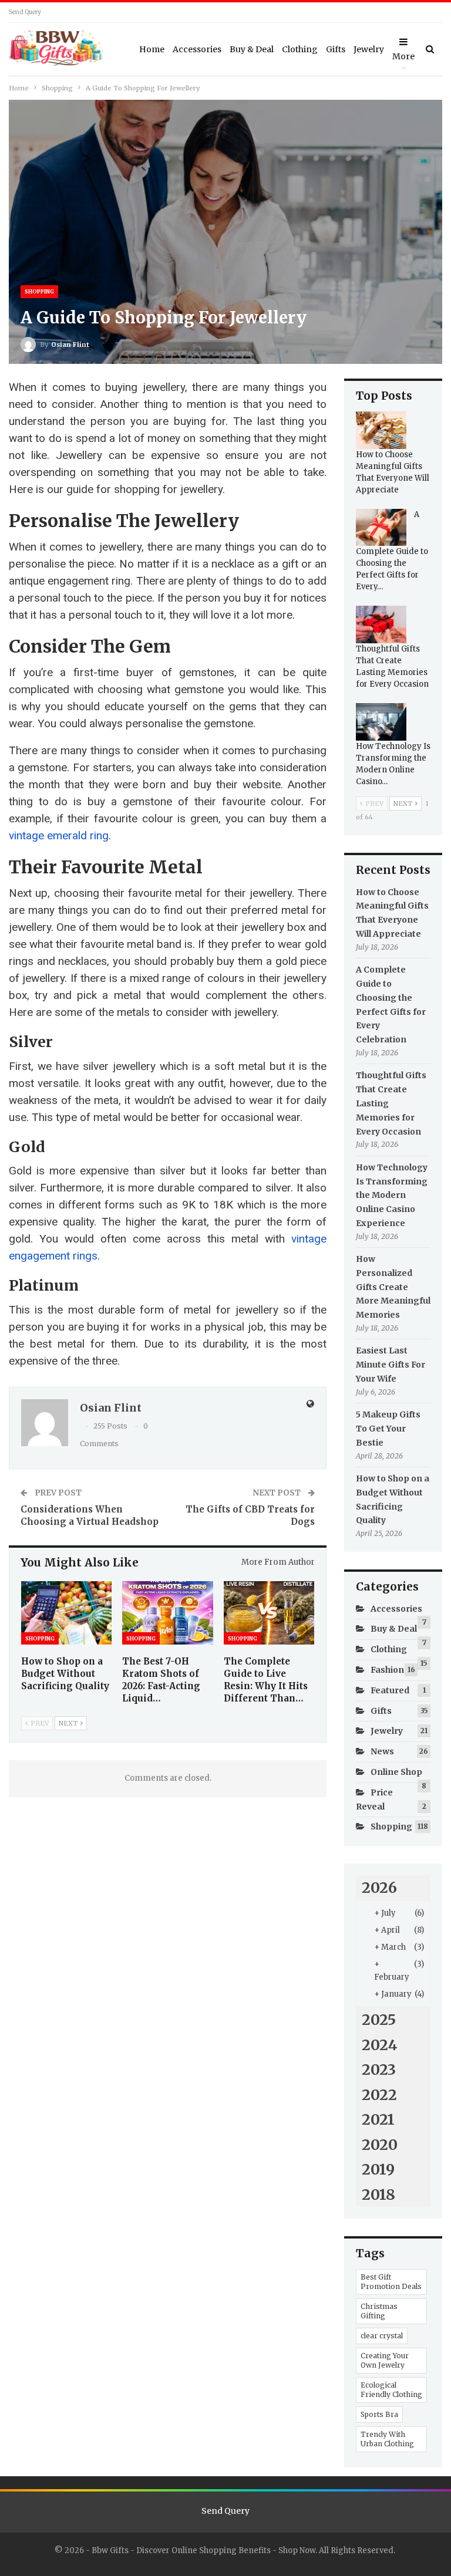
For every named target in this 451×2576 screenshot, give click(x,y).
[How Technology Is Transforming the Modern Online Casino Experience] (381, 722)
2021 (378, 2119)
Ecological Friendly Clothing (391, 2390)
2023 (379, 2069)
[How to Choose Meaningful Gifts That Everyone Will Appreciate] (381, 430)
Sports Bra (379, 2414)
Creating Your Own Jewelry (385, 2360)
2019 (378, 2169)
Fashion (387, 1670)
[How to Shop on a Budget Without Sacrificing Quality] (66, 1613)
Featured (390, 1690)
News (382, 1751)
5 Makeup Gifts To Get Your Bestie (388, 1429)
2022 (379, 2095)
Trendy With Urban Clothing (387, 2439)
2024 (380, 2045)
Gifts (336, 49)
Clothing (300, 49)
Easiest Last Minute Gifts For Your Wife (391, 1365)
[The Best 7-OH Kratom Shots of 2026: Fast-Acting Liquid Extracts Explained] (167, 1613)
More (403, 56)
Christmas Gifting (379, 2311)
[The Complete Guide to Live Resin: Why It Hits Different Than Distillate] (269, 1613)
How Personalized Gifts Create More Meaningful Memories (393, 1287)
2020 (380, 2145)
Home (152, 49)
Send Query (25, 12)
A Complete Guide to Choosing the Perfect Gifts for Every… (392, 551)
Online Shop (396, 1772)
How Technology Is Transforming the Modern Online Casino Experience (392, 1195)
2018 (378, 2195)
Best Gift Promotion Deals (391, 2282)
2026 (379, 1888)
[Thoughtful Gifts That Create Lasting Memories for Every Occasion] (381, 624)
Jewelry (369, 49)
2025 (379, 2020)
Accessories (197, 49)
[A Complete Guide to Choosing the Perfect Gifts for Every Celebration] (381, 528)
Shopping (39, 291)
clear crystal (382, 2336)
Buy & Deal (252, 49)
